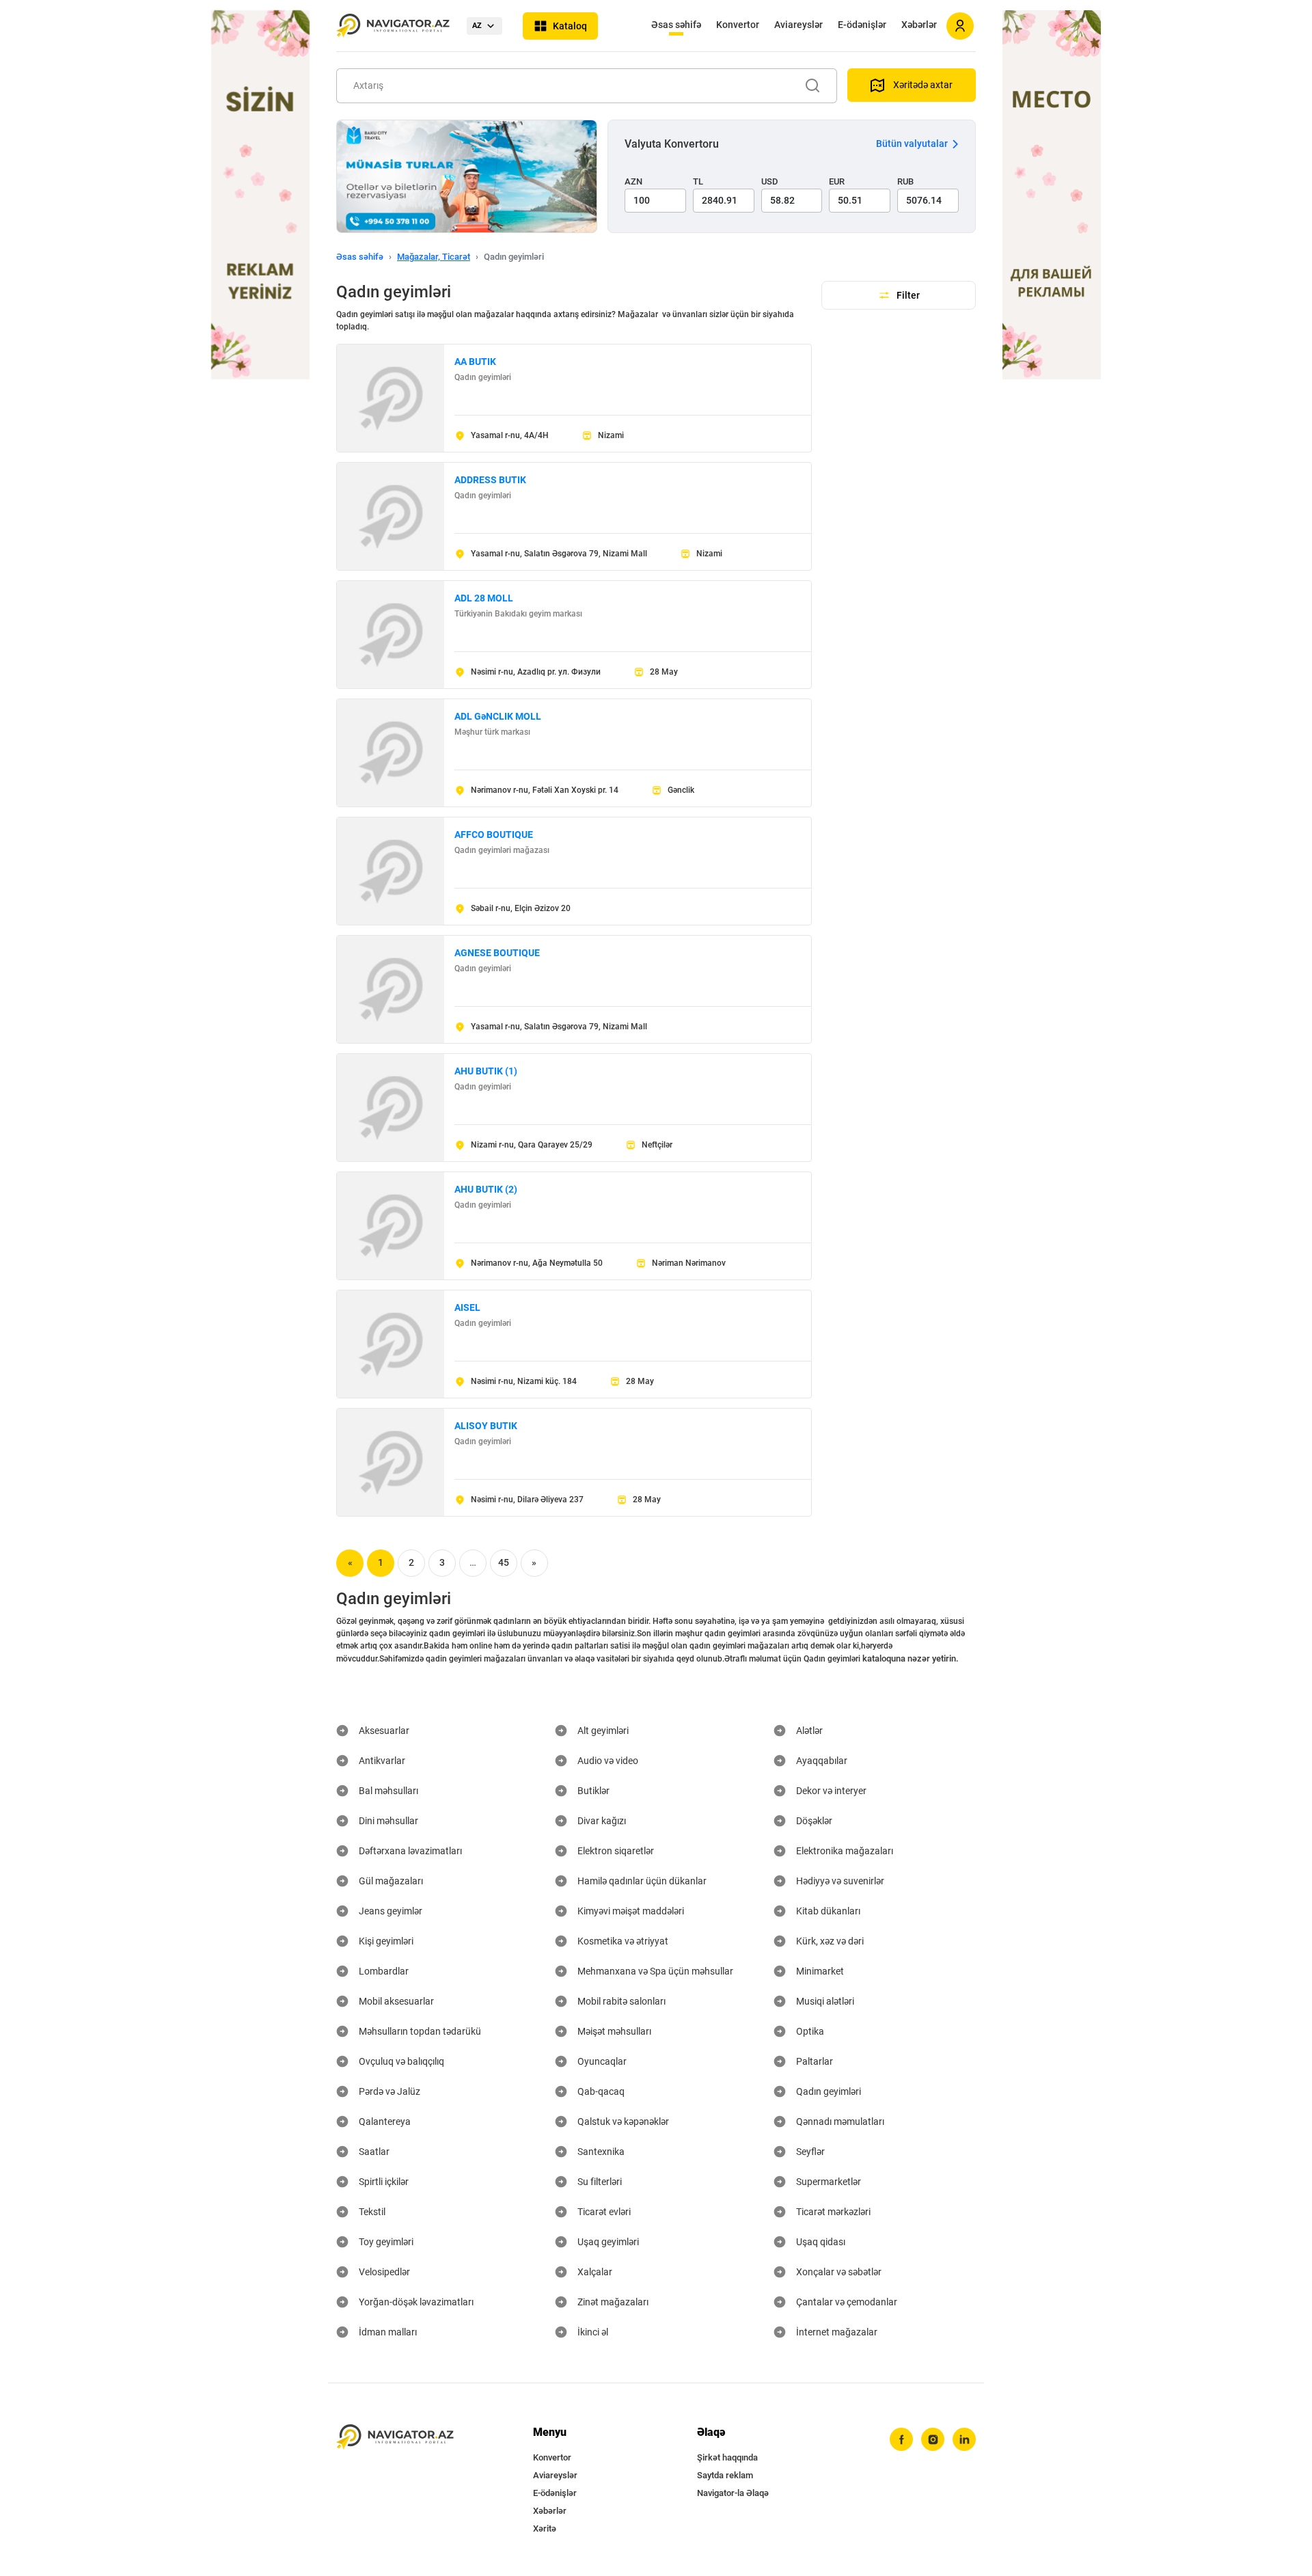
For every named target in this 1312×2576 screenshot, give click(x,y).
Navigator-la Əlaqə (733, 2493)
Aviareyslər (798, 25)
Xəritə (545, 2528)
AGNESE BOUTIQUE (497, 953)
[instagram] (933, 2439)
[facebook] (901, 2439)
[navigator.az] (395, 2437)
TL (698, 181)
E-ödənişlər (862, 25)
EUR (837, 181)
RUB (905, 181)
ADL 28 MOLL (484, 598)
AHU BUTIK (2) (486, 1189)
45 (504, 1562)
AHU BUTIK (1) (486, 1071)
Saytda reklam (725, 2475)
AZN (633, 181)
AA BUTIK (475, 362)
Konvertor (738, 25)
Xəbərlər (919, 25)
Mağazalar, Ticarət (434, 257)
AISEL (467, 1307)
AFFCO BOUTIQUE (494, 835)
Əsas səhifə (676, 25)
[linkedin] (964, 2439)
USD (770, 181)
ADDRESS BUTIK (490, 480)
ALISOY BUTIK (486, 1426)
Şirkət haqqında (727, 2457)
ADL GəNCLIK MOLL (498, 716)
